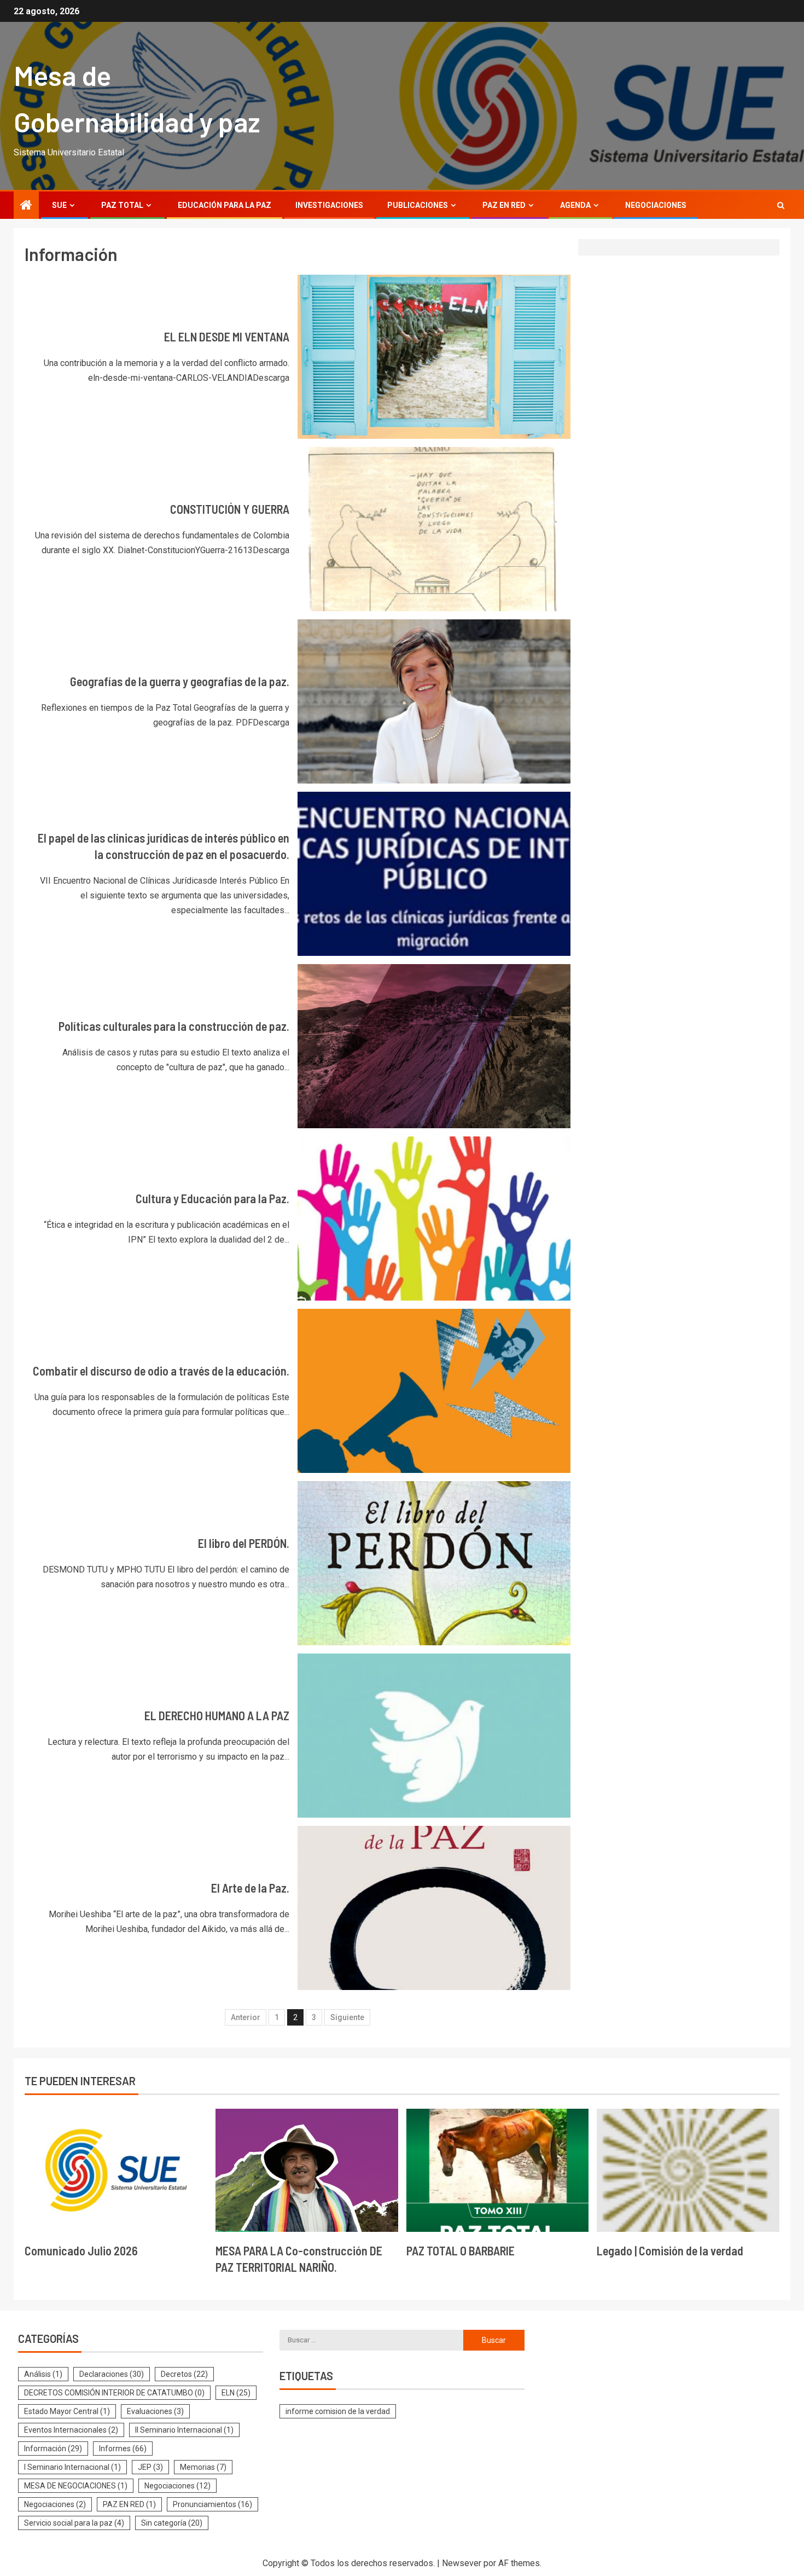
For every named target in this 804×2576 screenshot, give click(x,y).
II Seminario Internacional (184, 2430)
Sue (59, 205)
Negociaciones (656, 205)
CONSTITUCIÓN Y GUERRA (230, 509)
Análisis (43, 2374)
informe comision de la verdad (338, 2411)
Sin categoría (172, 2523)
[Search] (781, 205)
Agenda (575, 205)
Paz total (122, 205)
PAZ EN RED (129, 2504)
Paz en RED (504, 205)
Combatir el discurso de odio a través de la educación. (161, 1371)
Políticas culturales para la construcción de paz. (174, 1026)
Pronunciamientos (212, 2504)
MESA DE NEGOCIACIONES (76, 2486)
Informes (123, 2449)
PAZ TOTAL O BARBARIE (461, 2250)
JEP (150, 2467)
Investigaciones (329, 205)
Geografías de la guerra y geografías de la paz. (180, 681)
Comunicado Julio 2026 (81, 2250)
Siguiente (347, 2017)
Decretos (184, 2374)
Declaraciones (112, 2374)
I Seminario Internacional (72, 2467)
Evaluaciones (155, 2411)
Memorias (203, 2467)
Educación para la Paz (225, 205)
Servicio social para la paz (74, 2523)
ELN (236, 2393)
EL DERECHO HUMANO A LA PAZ (217, 1715)
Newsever (462, 2563)
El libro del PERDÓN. (244, 1543)
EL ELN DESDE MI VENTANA (227, 336)
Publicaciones (418, 205)
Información (53, 2449)
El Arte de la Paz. (250, 1888)
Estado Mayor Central (67, 2411)
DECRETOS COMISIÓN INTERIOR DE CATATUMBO (114, 2393)
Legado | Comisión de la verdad (670, 2250)
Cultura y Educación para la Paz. (212, 1198)
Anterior (246, 2017)
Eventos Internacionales (71, 2430)
